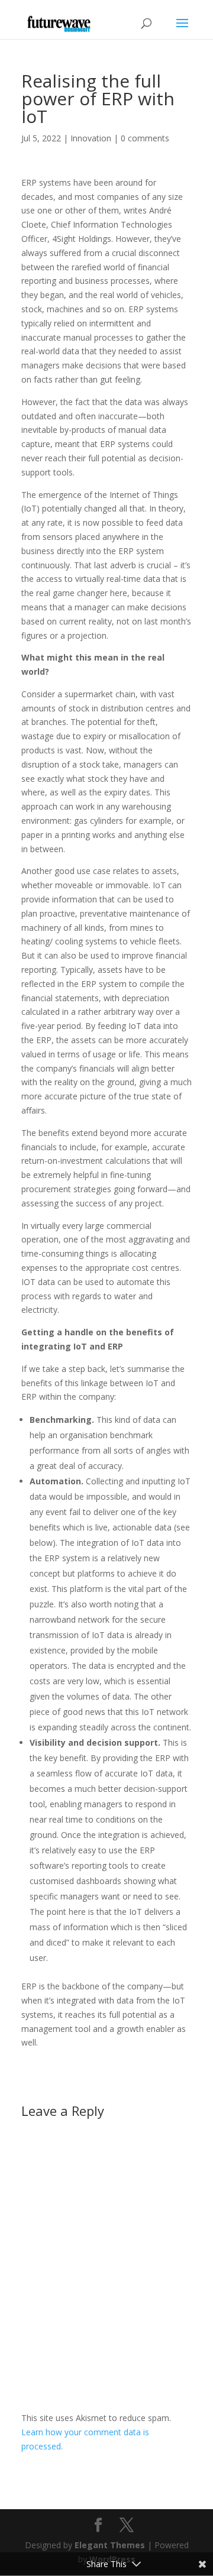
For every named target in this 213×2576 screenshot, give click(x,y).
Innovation (91, 138)
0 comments (145, 138)
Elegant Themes (110, 2545)
